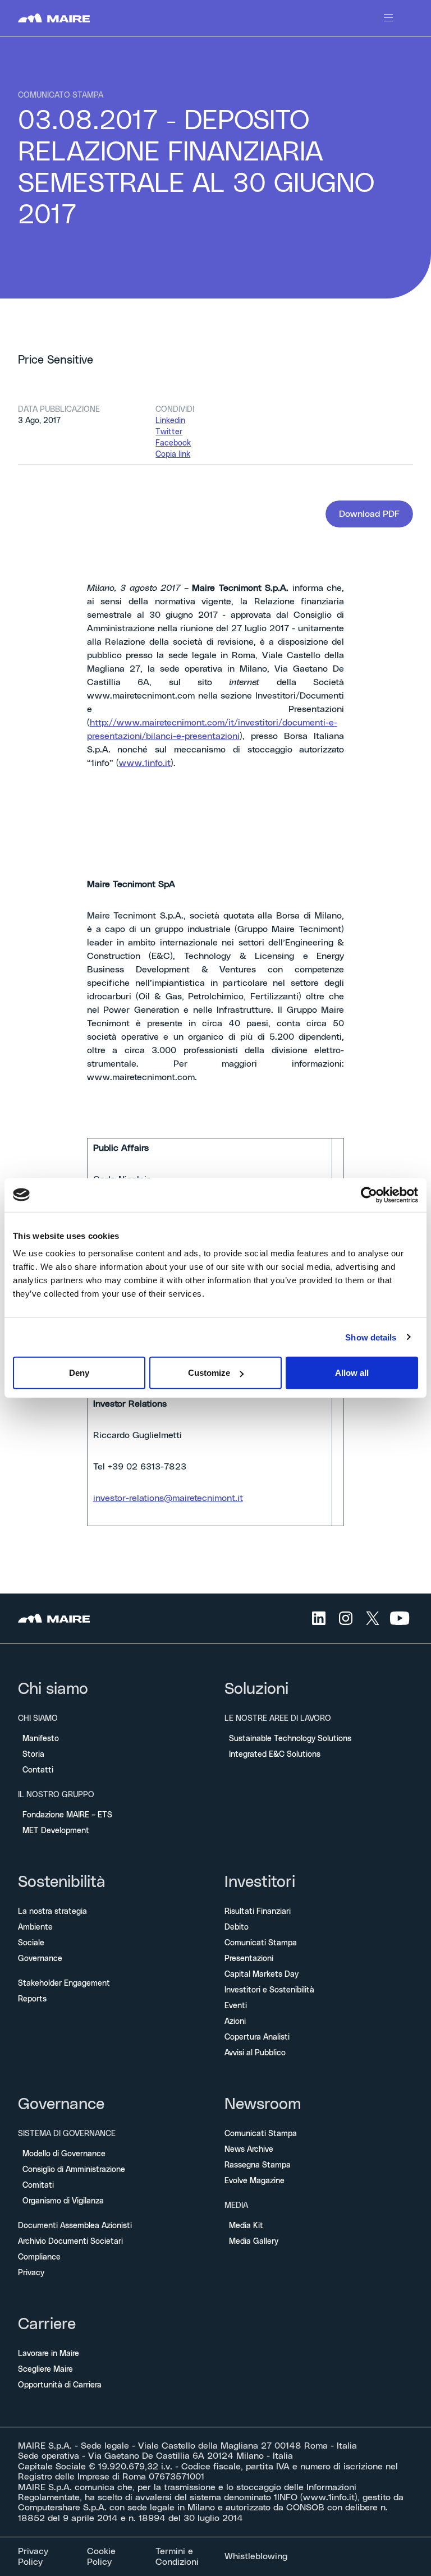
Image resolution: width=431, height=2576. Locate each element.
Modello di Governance (64, 2154)
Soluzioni (256, 1689)
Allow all (352, 1373)
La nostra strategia (52, 1912)
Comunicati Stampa (261, 1943)
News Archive (249, 2150)
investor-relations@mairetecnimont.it (168, 1498)
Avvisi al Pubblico (255, 2053)
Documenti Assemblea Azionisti (75, 2226)
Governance (40, 1959)
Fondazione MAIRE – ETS (67, 1815)
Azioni (235, 2022)
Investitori (260, 1882)
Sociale (31, 1943)
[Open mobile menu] (388, 18)
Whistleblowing (256, 2556)
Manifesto (41, 1739)
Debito (237, 1927)
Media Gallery (254, 2242)
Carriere (47, 2325)
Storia (33, 1755)
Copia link (173, 454)
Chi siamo (53, 1689)
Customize (209, 1373)
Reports (32, 1999)
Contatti (38, 1770)
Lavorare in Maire (49, 2354)
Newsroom (263, 2105)
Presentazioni (249, 1959)
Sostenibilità (62, 1882)
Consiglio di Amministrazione (74, 2170)
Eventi (236, 2006)
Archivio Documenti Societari (70, 2242)
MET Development (56, 1831)
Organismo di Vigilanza (63, 2201)
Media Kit (246, 2226)
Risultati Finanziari (258, 1912)
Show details (371, 1337)
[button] (369, 514)
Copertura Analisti (257, 2037)
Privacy (31, 2273)
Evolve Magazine (255, 2181)
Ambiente (35, 1927)
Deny (79, 1373)
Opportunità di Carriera (60, 2385)
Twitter (169, 432)
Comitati (38, 2185)
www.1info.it (145, 763)
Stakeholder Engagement (64, 1983)
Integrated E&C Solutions (275, 1755)
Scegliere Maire (45, 2370)
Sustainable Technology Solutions (290, 1739)
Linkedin (170, 421)
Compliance (39, 2257)
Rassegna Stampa (258, 2165)
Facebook (173, 443)
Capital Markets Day (262, 1975)
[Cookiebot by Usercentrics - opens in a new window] (369, 1195)
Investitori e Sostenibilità (269, 1990)
